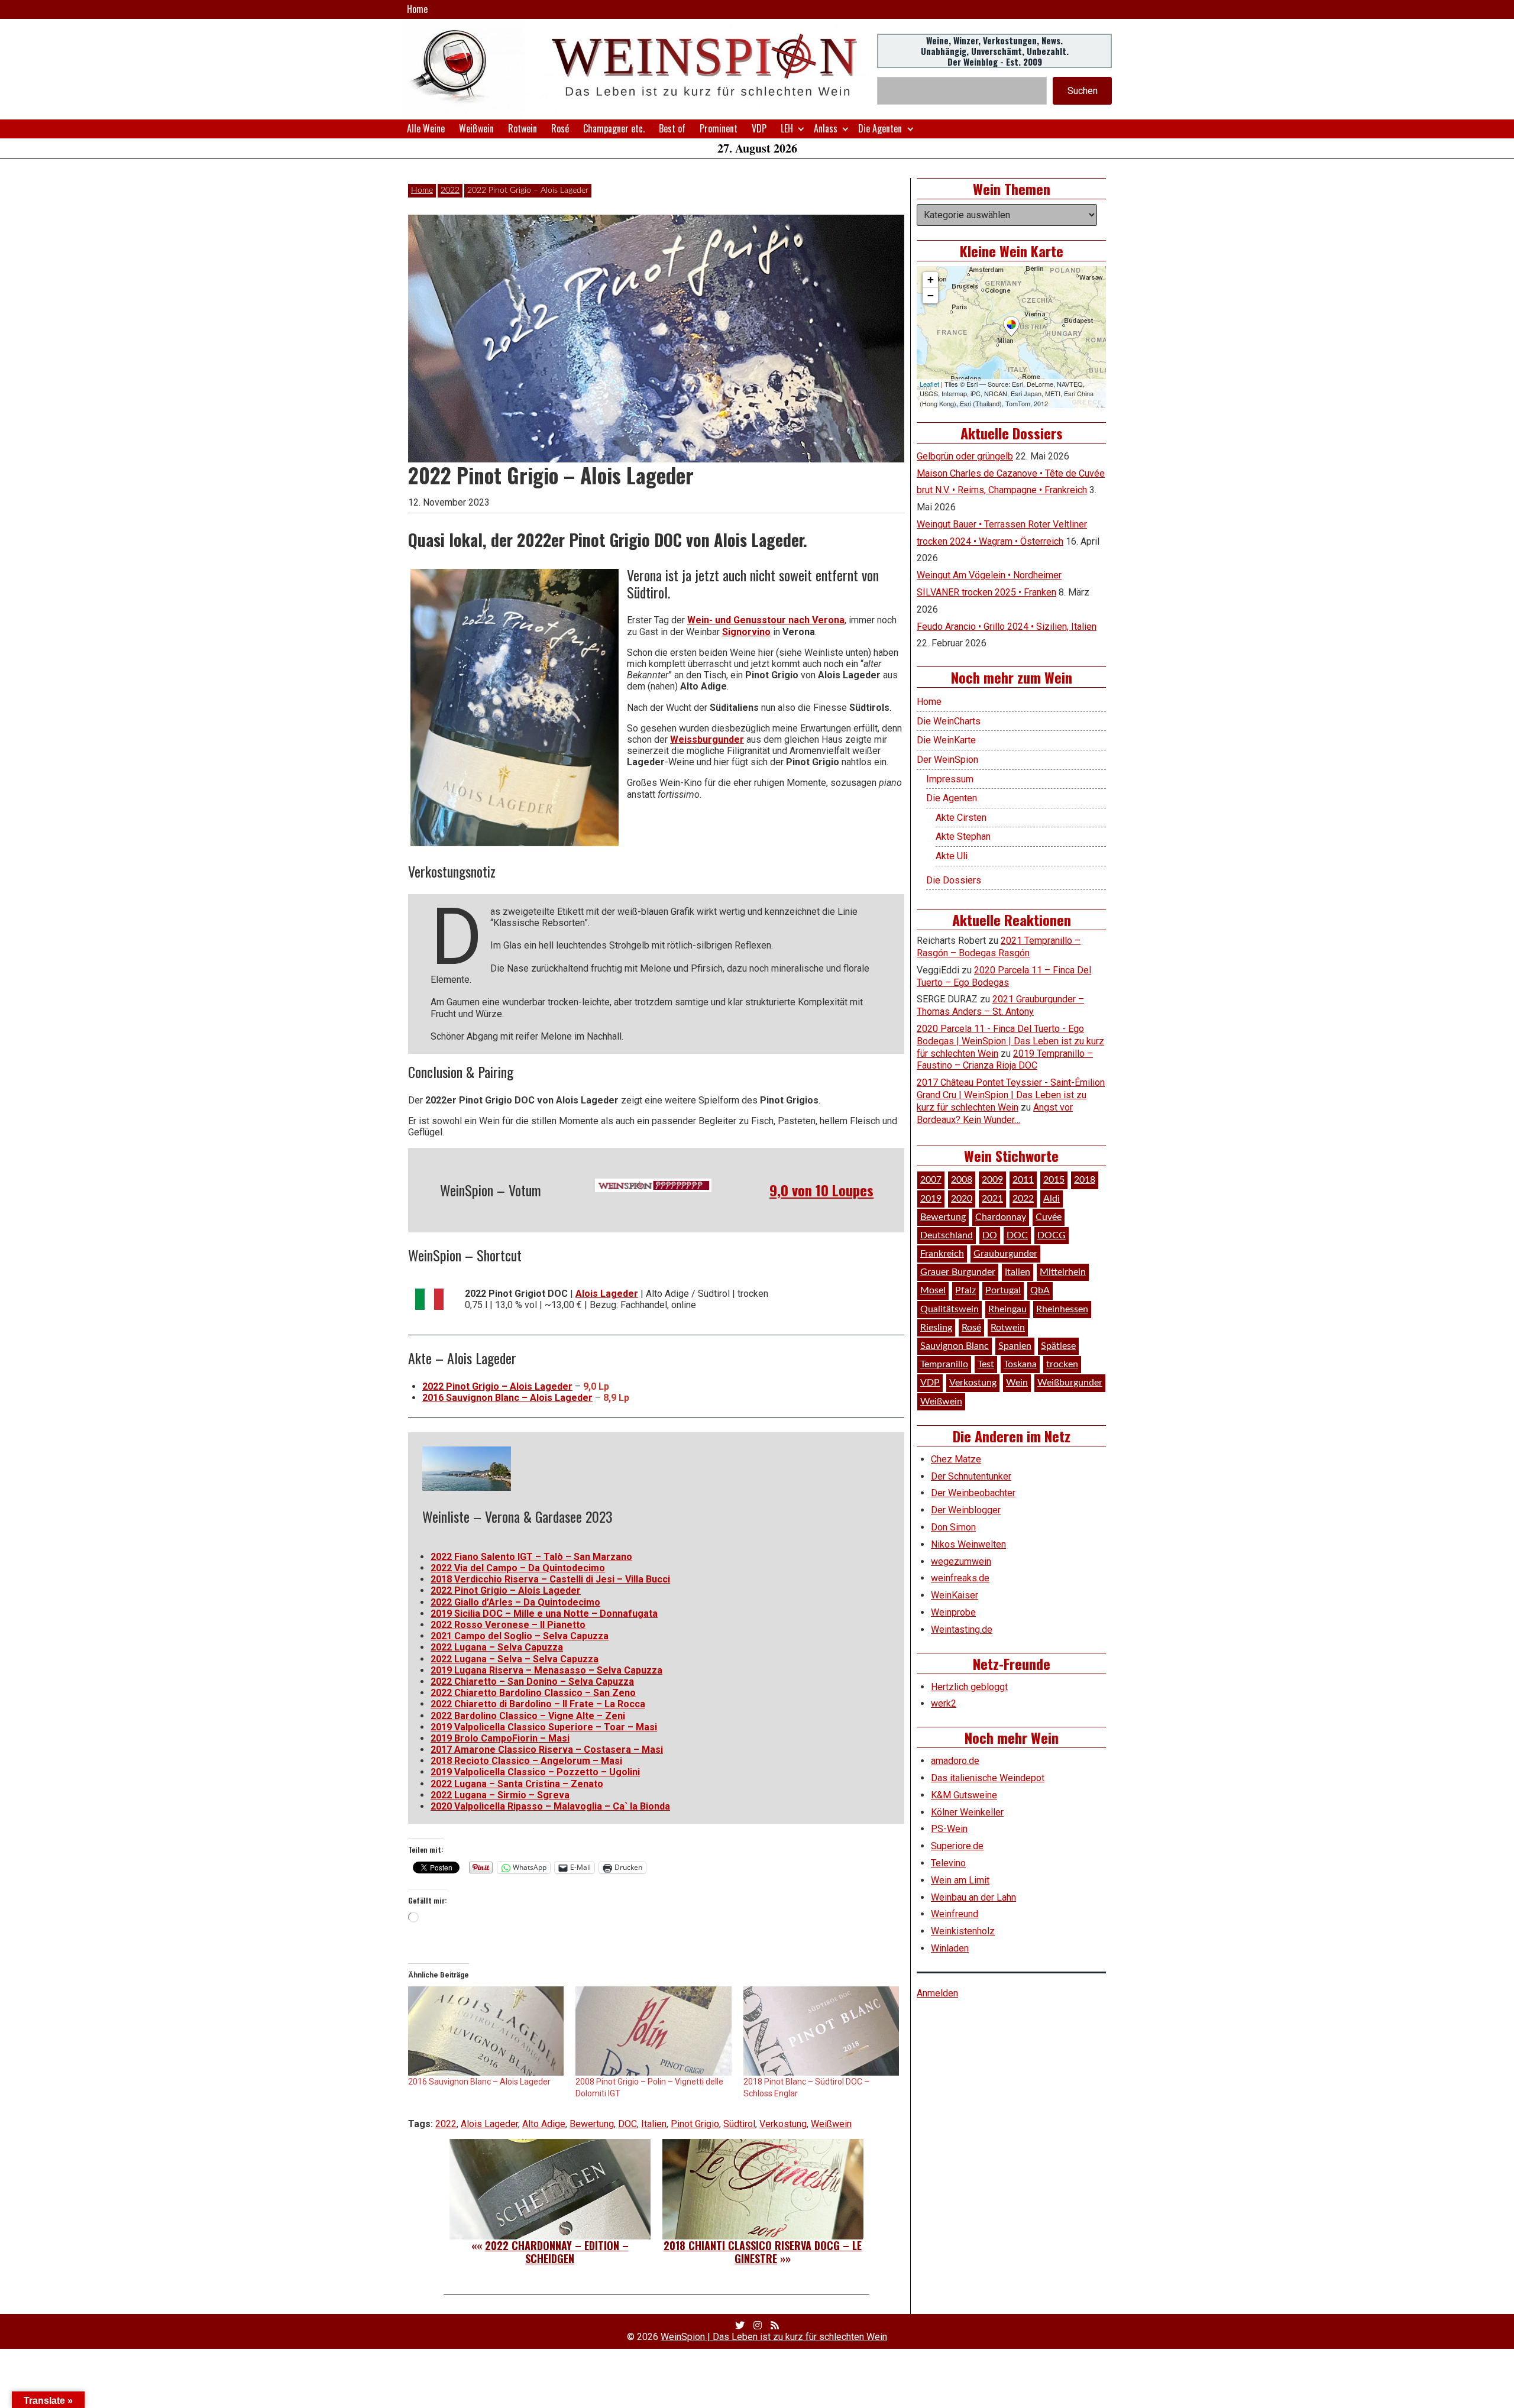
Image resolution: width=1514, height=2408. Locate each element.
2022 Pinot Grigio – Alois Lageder (497, 1386)
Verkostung (783, 2124)
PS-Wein (949, 1829)
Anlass (826, 128)
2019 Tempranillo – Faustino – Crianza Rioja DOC (1005, 1060)
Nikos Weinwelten (968, 1544)
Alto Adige (544, 2124)
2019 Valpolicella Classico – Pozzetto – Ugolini (535, 1772)
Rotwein (523, 128)
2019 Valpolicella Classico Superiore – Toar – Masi (544, 1727)
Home (417, 9)
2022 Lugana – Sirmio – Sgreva (500, 1795)
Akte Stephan (963, 836)
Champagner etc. (614, 128)
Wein (1017, 1383)
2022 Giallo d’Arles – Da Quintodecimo (515, 1602)
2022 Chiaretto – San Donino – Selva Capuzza (532, 1682)
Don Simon (953, 1527)
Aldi (1052, 1199)
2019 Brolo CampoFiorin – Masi (500, 1738)
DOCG (1052, 1235)
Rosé (560, 128)
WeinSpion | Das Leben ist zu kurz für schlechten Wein (774, 2337)
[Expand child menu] (801, 129)
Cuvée (1049, 1217)
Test (986, 1364)
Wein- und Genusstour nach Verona (766, 620)
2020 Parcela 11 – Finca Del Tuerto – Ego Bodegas (1004, 976)
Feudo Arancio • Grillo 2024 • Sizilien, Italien (1007, 627)
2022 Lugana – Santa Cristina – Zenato (517, 1784)
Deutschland (947, 1235)
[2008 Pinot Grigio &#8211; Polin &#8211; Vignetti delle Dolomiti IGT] (653, 2031)
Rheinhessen (1062, 1309)
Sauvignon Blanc (955, 1346)
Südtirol (739, 2124)
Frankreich (942, 1254)
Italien (654, 2124)
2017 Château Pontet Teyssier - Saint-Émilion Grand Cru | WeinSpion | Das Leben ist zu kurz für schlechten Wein (1011, 1095)
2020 (962, 1199)
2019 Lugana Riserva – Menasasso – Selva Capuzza (546, 1670)
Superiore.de (957, 1846)
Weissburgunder (707, 739)
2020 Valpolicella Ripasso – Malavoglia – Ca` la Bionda (550, 1806)
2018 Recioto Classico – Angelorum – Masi (526, 1761)
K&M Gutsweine (964, 1795)
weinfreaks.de (960, 1578)
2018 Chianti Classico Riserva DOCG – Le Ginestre (763, 2252)
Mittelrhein (1063, 1272)
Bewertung (592, 2124)
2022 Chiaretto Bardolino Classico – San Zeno (533, 1693)
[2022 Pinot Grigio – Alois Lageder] (515, 708)
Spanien (1015, 1346)
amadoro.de (955, 1761)
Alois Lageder (607, 1294)
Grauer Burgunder (958, 1272)
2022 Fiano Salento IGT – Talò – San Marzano (531, 1557)
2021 (992, 1199)
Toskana (1020, 1364)
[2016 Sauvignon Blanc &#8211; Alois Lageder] (486, 2031)
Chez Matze (956, 1459)
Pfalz (965, 1290)
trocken (1062, 1364)
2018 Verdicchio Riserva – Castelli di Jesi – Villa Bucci (550, 1579)
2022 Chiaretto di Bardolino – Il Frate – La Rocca (538, 1704)
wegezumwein (961, 1561)
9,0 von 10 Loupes (821, 1190)
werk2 (944, 1703)
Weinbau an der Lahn (973, 1897)
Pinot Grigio (695, 2124)
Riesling (936, 1328)
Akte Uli (952, 856)
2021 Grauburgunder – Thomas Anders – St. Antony (1000, 1005)
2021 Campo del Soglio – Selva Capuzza (520, 1636)
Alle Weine (426, 128)
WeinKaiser (955, 1595)
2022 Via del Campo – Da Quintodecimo (518, 1568)
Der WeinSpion (947, 760)
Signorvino (746, 632)
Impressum (950, 779)
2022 (450, 190)
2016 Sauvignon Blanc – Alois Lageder (507, 1398)
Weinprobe (953, 1612)
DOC (627, 2124)
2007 (931, 1180)
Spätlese (1058, 1346)
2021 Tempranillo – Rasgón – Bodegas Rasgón (999, 947)
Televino (948, 1863)
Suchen (1083, 91)
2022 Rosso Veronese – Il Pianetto (508, 1625)
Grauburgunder (1005, 1254)
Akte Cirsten (961, 818)
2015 (1054, 1180)
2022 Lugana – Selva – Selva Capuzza (515, 1659)
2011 (1023, 1180)
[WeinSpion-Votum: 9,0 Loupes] (654, 1186)
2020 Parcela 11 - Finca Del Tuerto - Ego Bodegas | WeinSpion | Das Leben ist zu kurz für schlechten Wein (1010, 1041)
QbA (1040, 1290)
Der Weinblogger (966, 1510)
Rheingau (1007, 1309)
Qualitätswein (950, 1309)
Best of (672, 128)
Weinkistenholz (963, 1931)
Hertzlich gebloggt (969, 1687)
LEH (787, 128)
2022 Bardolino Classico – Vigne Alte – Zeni (528, 1716)
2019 (931, 1199)
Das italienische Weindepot (988, 1778)
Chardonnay (1001, 1217)
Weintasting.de (962, 1629)
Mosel (933, 1290)
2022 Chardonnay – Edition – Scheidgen (557, 2252)
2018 (1085, 1180)
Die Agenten (880, 128)
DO (990, 1235)
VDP (759, 128)
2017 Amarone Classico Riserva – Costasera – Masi (547, 1750)
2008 (962, 1180)
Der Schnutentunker (971, 1476)
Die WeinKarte (946, 740)
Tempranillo (944, 1364)
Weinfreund (955, 1914)
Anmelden (937, 1993)
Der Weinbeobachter (973, 1493)
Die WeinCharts (949, 721)
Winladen (950, 1948)
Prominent (719, 128)
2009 (992, 1180)
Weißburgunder (1070, 1383)
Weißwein (476, 128)
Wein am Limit (960, 1880)
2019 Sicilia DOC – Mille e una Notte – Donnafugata (544, 1614)
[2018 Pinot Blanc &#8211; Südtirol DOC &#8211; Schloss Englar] (821, 2031)
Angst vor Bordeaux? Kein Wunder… (995, 1114)
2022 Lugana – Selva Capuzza (497, 1647)
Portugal (1003, 1290)
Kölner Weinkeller (967, 1812)
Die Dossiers (954, 880)
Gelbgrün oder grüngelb (965, 456)
